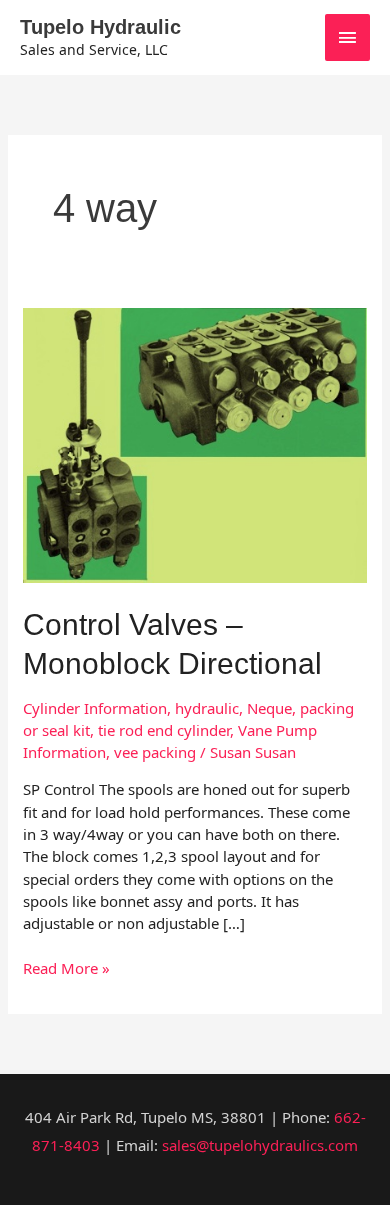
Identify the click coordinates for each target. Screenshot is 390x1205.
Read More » (66, 967)
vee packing (155, 752)
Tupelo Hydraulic (100, 27)
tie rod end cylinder (164, 730)
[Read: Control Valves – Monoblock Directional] (195, 443)
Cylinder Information (95, 708)
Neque (269, 708)
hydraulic (207, 708)
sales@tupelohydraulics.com (260, 1145)
